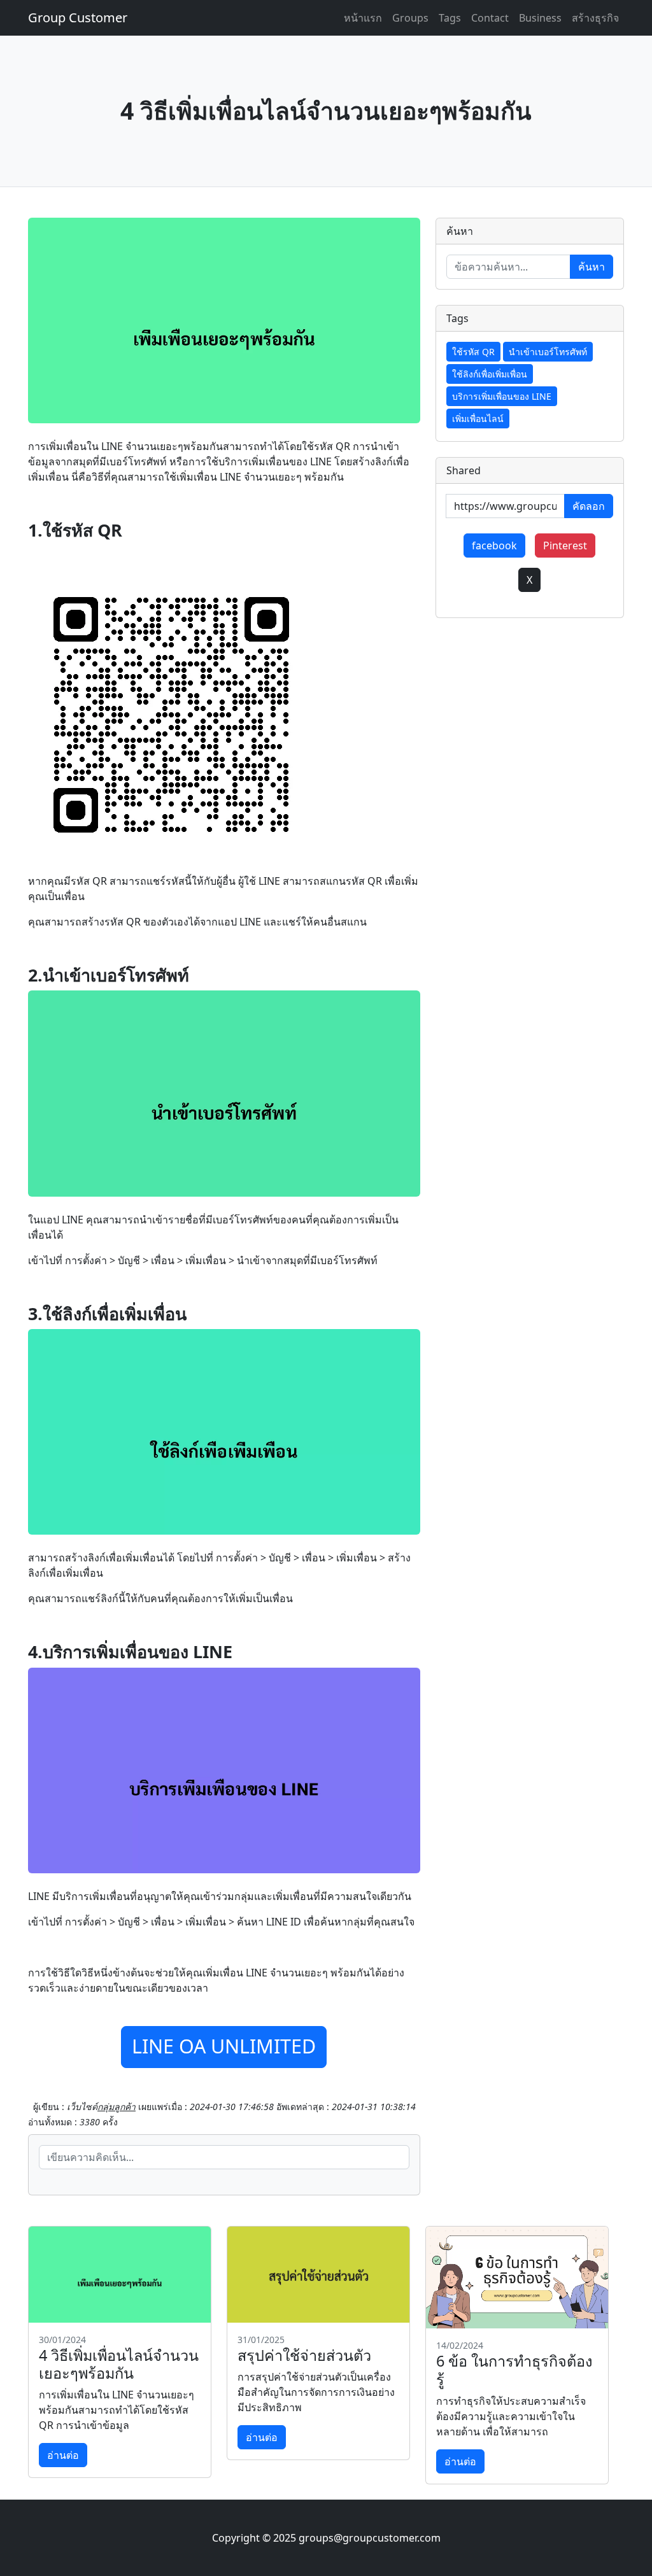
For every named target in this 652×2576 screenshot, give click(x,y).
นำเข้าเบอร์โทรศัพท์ (548, 352)
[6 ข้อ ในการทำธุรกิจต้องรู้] (517, 2277)
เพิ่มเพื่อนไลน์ (478, 419)
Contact (490, 18)
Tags (450, 18)
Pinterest (565, 545)
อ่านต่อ (63, 2455)
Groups (410, 18)
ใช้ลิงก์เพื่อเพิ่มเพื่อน (490, 374)
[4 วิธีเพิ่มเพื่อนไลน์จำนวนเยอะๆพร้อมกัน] (120, 2274)
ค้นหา (592, 267)
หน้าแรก (363, 18)
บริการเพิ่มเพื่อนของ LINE (502, 396)
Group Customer (78, 18)
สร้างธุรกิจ (595, 18)
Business (540, 18)
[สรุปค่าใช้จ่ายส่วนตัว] (318, 2274)
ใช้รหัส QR (473, 352)
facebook (494, 545)
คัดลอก (589, 506)
